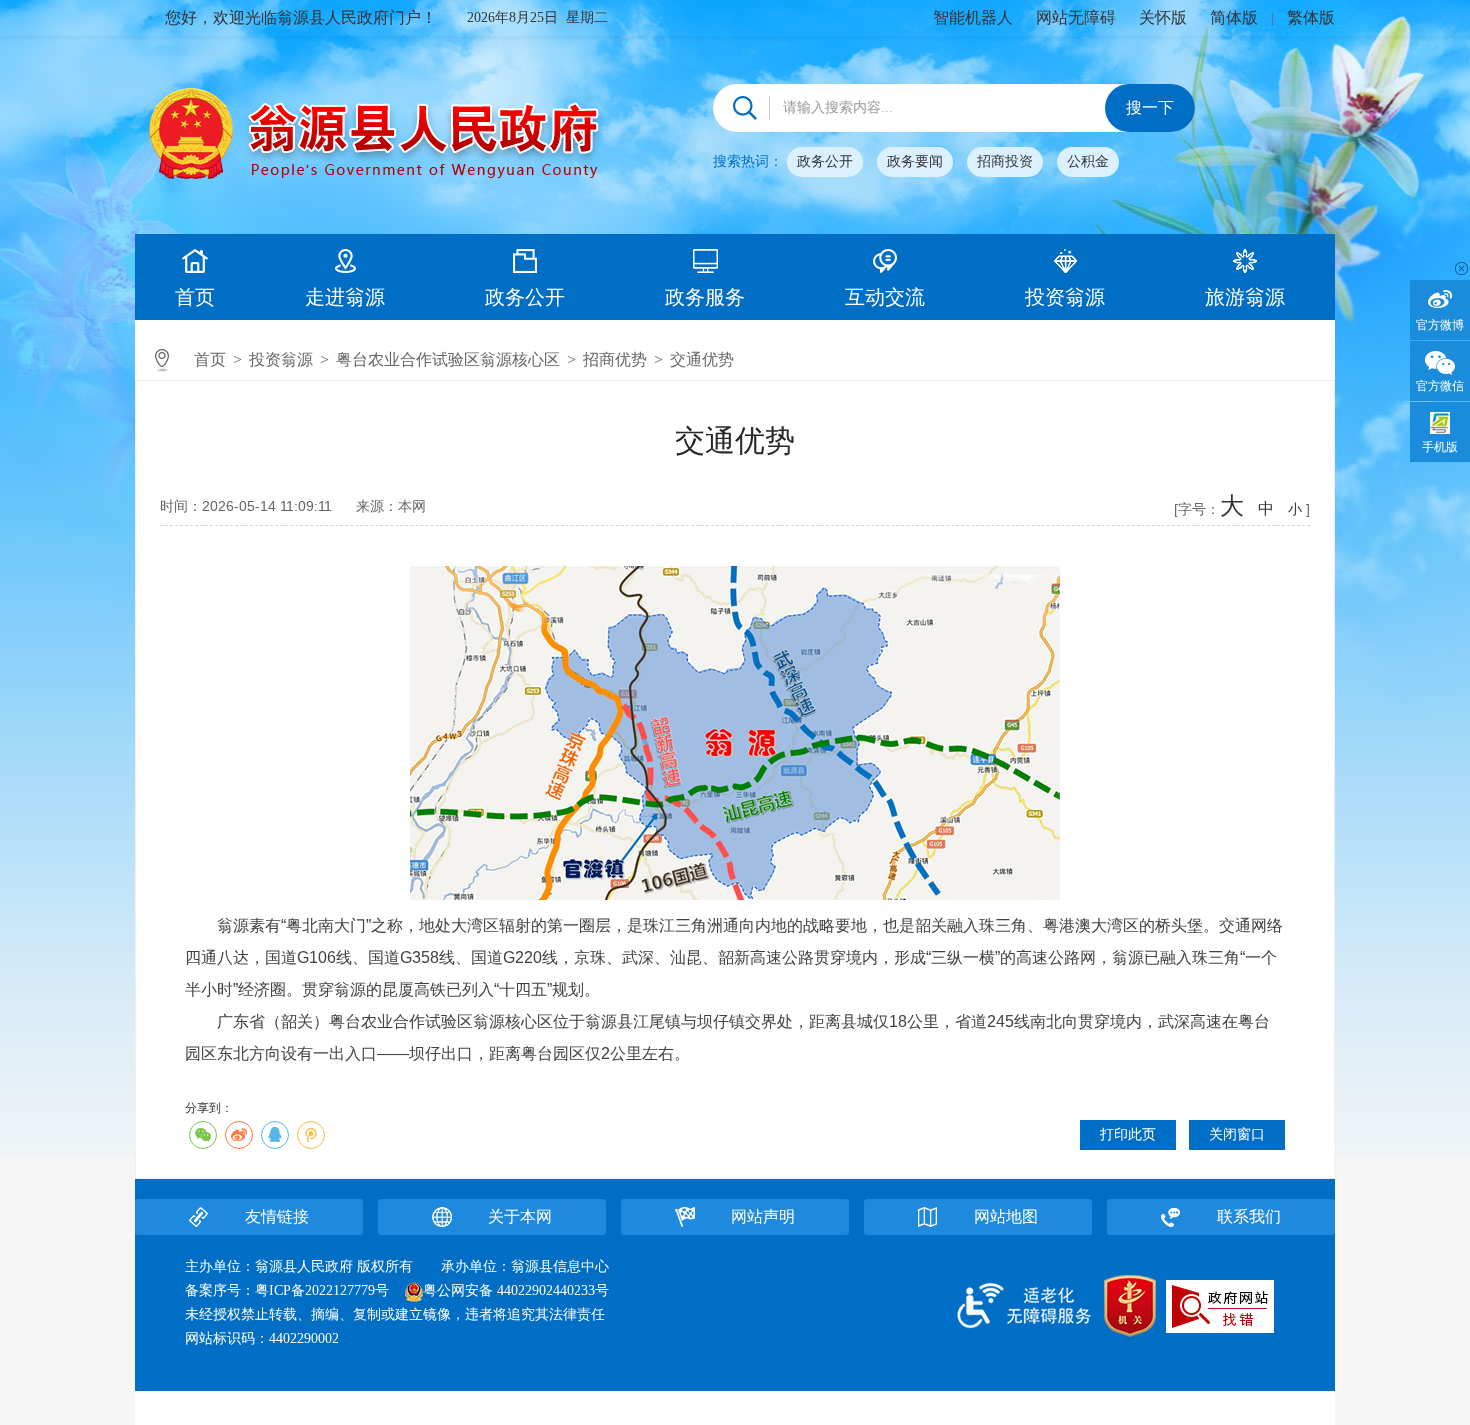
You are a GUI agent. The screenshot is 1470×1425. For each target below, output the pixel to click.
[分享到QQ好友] (275, 1135)
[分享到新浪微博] (239, 1135)
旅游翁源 (1245, 297)
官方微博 (1440, 325)
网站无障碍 (1076, 17)
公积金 (1088, 161)
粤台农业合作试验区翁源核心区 (448, 359)
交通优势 (702, 359)
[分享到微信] (203, 1135)
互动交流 (885, 297)
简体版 (1234, 17)
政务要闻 (915, 161)
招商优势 (615, 359)
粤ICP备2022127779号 (322, 1290)
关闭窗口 (1237, 1134)
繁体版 (1311, 17)
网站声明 (763, 1216)
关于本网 (520, 1216)
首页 (195, 297)
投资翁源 (1065, 297)
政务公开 (825, 161)
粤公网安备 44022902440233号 (516, 1290)
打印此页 (1128, 1134)
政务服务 (705, 297)
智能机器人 (973, 17)
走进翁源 (345, 297)
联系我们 (1249, 1216)
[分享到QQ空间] (311, 1135)
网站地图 (1006, 1216)
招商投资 (1005, 161)
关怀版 (1163, 17)
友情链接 (277, 1216)
